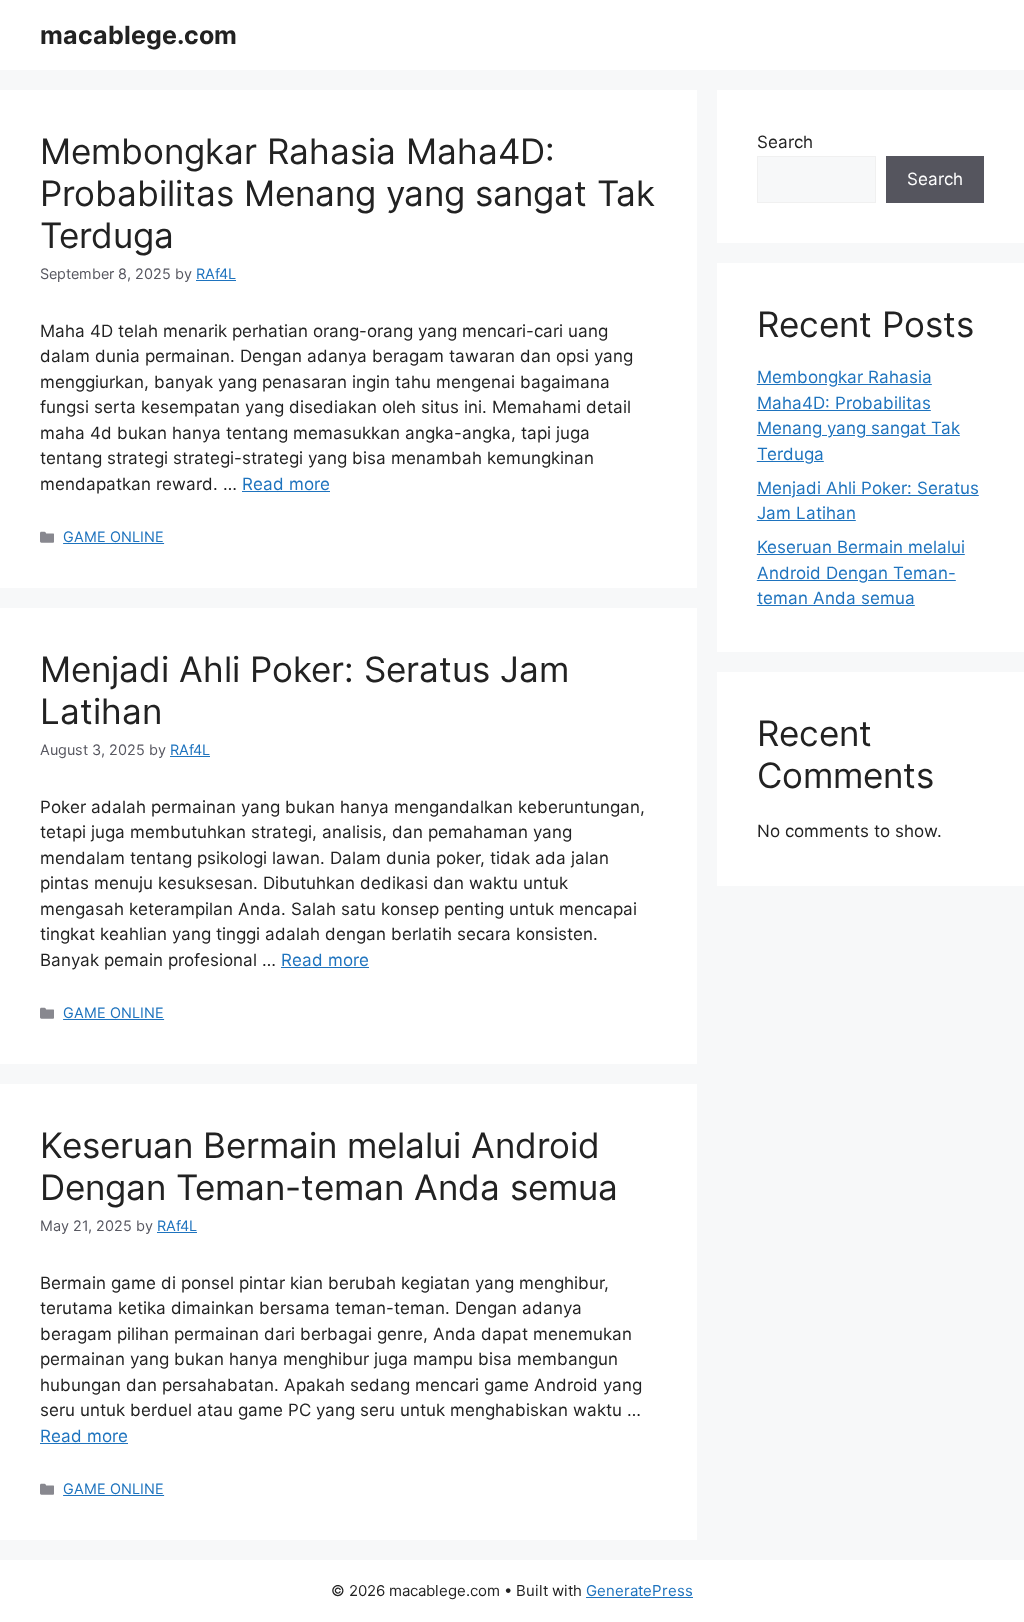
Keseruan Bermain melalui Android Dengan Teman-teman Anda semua (329, 1166)
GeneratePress (639, 1590)
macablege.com (138, 35)
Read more (286, 484)
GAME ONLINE (113, 536)
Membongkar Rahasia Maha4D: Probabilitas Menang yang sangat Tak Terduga (347, 193)
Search (785, 142)
